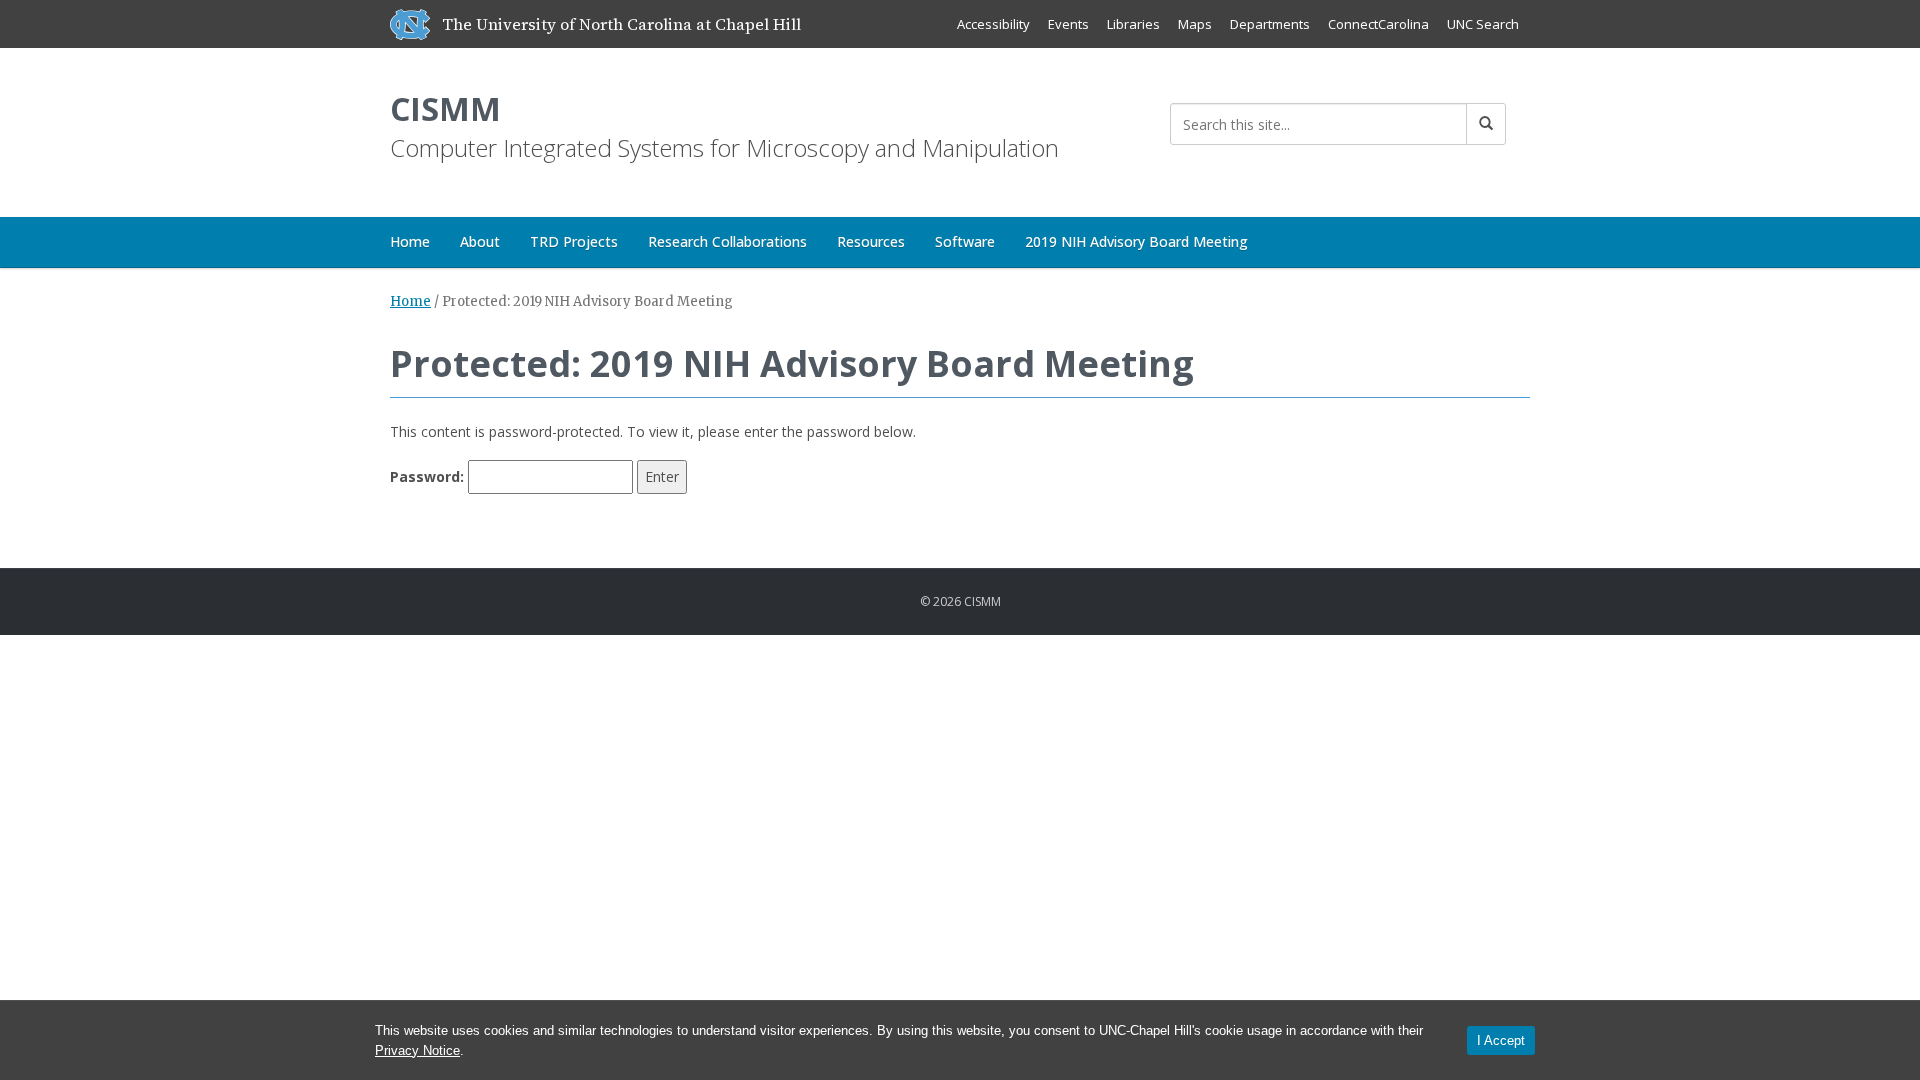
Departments (1270, 24)
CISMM (445, 108)
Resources (871, 241)
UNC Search (1483, 24)
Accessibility (993, 24)
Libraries (1133, 24)
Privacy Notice (417, 1050)
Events (1068, 24)
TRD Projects (574, 241)
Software (965, 241)
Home (410, 241)
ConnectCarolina (1378, 24)
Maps (1195, 24)
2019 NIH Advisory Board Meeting (1136, 241)
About (480, 241)
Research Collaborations (727, 241)
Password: (429, 476)
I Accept (1501, 1040)
